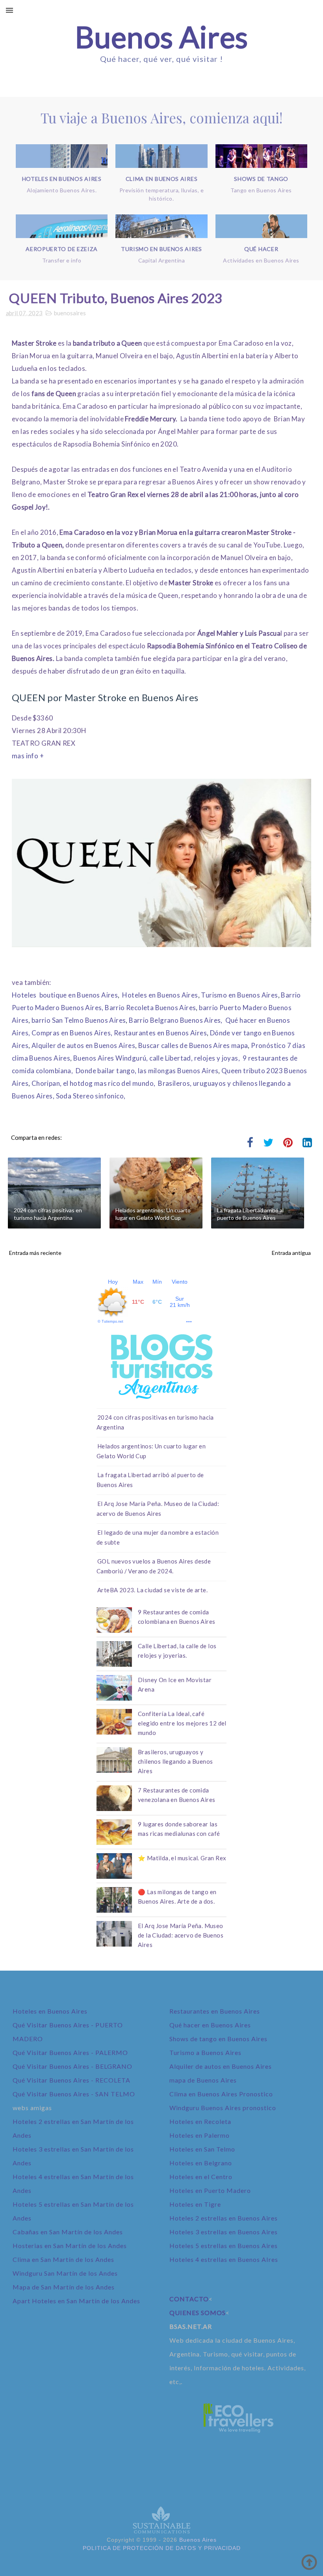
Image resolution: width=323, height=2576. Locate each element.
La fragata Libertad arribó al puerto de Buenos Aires (250, 1214)
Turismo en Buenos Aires (239, 995)
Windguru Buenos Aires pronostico (223, 2108)
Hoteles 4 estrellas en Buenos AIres (224, 2259)
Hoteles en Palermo (200, 2135)
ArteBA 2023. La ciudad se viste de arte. (152, 1590)
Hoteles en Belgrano (201, 2163)
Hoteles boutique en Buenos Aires (65, 995)
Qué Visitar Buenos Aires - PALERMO (70, 2052)
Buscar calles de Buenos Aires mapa (193, 1045)
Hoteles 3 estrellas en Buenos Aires (224, 2232)
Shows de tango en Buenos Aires (218, 2039)
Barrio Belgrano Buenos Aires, (176, 1020)
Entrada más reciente (35, 1253)
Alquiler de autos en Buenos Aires (83, 1045)
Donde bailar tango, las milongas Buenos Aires (147, 1071)
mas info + (28, 756)
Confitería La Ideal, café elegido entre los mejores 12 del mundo (182, 1723)
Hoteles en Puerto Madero (210, 2190)
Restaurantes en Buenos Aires (160, 1033)
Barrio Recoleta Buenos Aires (150, 1008)
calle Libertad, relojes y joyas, (195, 1058)
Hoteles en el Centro (201, 2177)
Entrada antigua (291, 1253)
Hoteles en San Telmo (202, 2149)
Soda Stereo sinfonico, (91, 1096)
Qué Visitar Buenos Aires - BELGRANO (72, 2066)
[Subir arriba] (309, 2562)
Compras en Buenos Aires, (72, 1033)
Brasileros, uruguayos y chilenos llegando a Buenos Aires (175, 1761)
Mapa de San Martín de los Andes (64, 2287)
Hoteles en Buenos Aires (160, 995)
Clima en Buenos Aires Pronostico (221, 2094)
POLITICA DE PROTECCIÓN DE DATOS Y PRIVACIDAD (162, 2548)
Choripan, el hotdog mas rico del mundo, (94, 1083)
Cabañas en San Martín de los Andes (68, 2232)
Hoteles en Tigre (195, 2204)
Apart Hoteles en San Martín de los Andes (76, 2301)
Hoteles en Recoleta (200, 2121)
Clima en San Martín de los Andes (63, 2259)
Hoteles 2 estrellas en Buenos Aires (224, 2218)
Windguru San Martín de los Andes (65, 2273)
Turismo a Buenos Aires (205, 2052)
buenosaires (70, 313)
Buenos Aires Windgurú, (111, 1058)
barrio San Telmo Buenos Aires (79, 1020)
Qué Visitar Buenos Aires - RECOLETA (71, 2080)
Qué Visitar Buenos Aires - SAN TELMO (74, 2094)
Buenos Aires (161, 37)
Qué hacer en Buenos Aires (210, 2025)
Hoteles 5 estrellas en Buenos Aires (224, 2246)
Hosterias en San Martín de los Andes (70, 2246)
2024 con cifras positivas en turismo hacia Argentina (48, 1214)
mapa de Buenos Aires (203, 2080)
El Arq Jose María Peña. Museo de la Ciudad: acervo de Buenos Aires (181, 1935)
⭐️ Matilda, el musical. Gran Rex (182, 1858)
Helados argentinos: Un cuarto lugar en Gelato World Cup (153, 1214)
